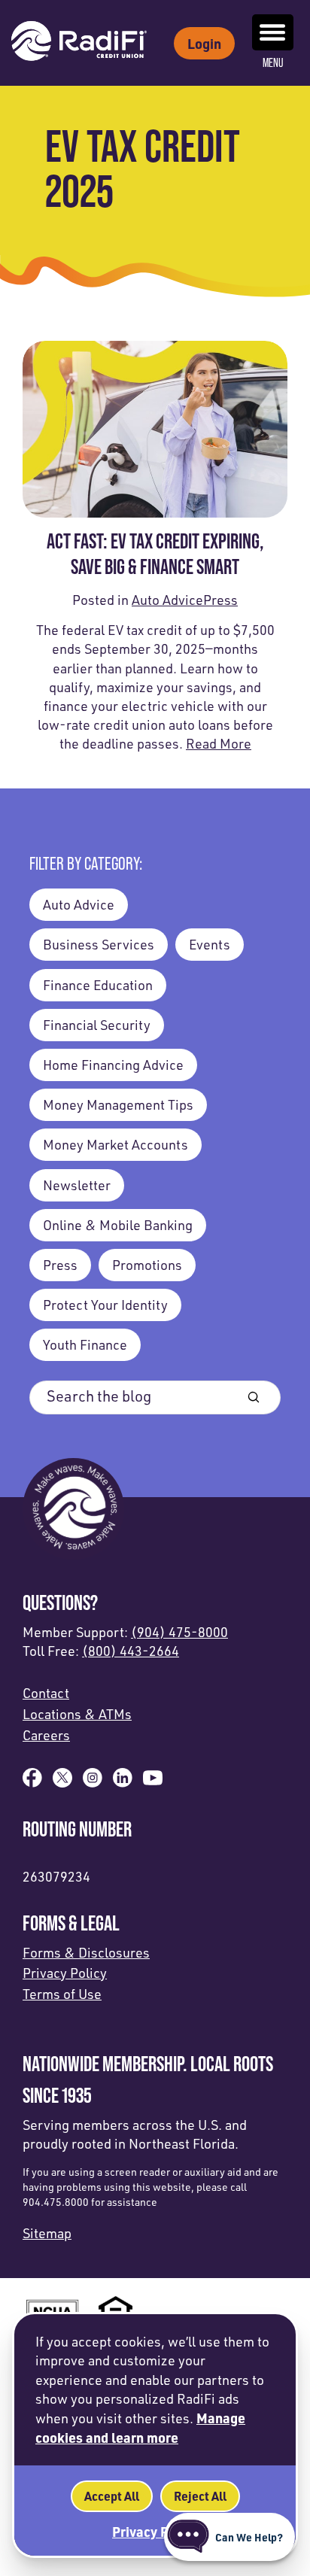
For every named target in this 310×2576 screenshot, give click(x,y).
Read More (219, 743)
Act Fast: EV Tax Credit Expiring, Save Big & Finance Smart (155, 554)
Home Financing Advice (113, 1065)
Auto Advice (167, 600)
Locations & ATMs (77, 1714)
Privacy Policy (65, 1973)
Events (210, 944)
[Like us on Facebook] (32, 1782)
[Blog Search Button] (254, 1397)
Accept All (112, 2496)
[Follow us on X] (62, 1782)
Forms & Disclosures (86, 1952)
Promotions (147, 1265)
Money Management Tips (118, 1104)
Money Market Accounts (115, 1144)
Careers (46, 1735)
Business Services (99, 944)
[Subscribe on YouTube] (153, 1782)
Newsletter (77, 1185)
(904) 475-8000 (179, 1632)
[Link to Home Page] (79, 43)
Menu (273, 63)
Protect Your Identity (105, 1305)
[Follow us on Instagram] (93, 1782)
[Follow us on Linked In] (123, 1782)
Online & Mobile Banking (118, 1225)
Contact (46, 1693)
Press (220, 600)
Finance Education (98, 985)
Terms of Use (62, 1994)
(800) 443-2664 (131, 1651)
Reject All (200, 2496)
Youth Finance (85, 1344)
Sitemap (47, 2233)
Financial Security (97, 1025)
